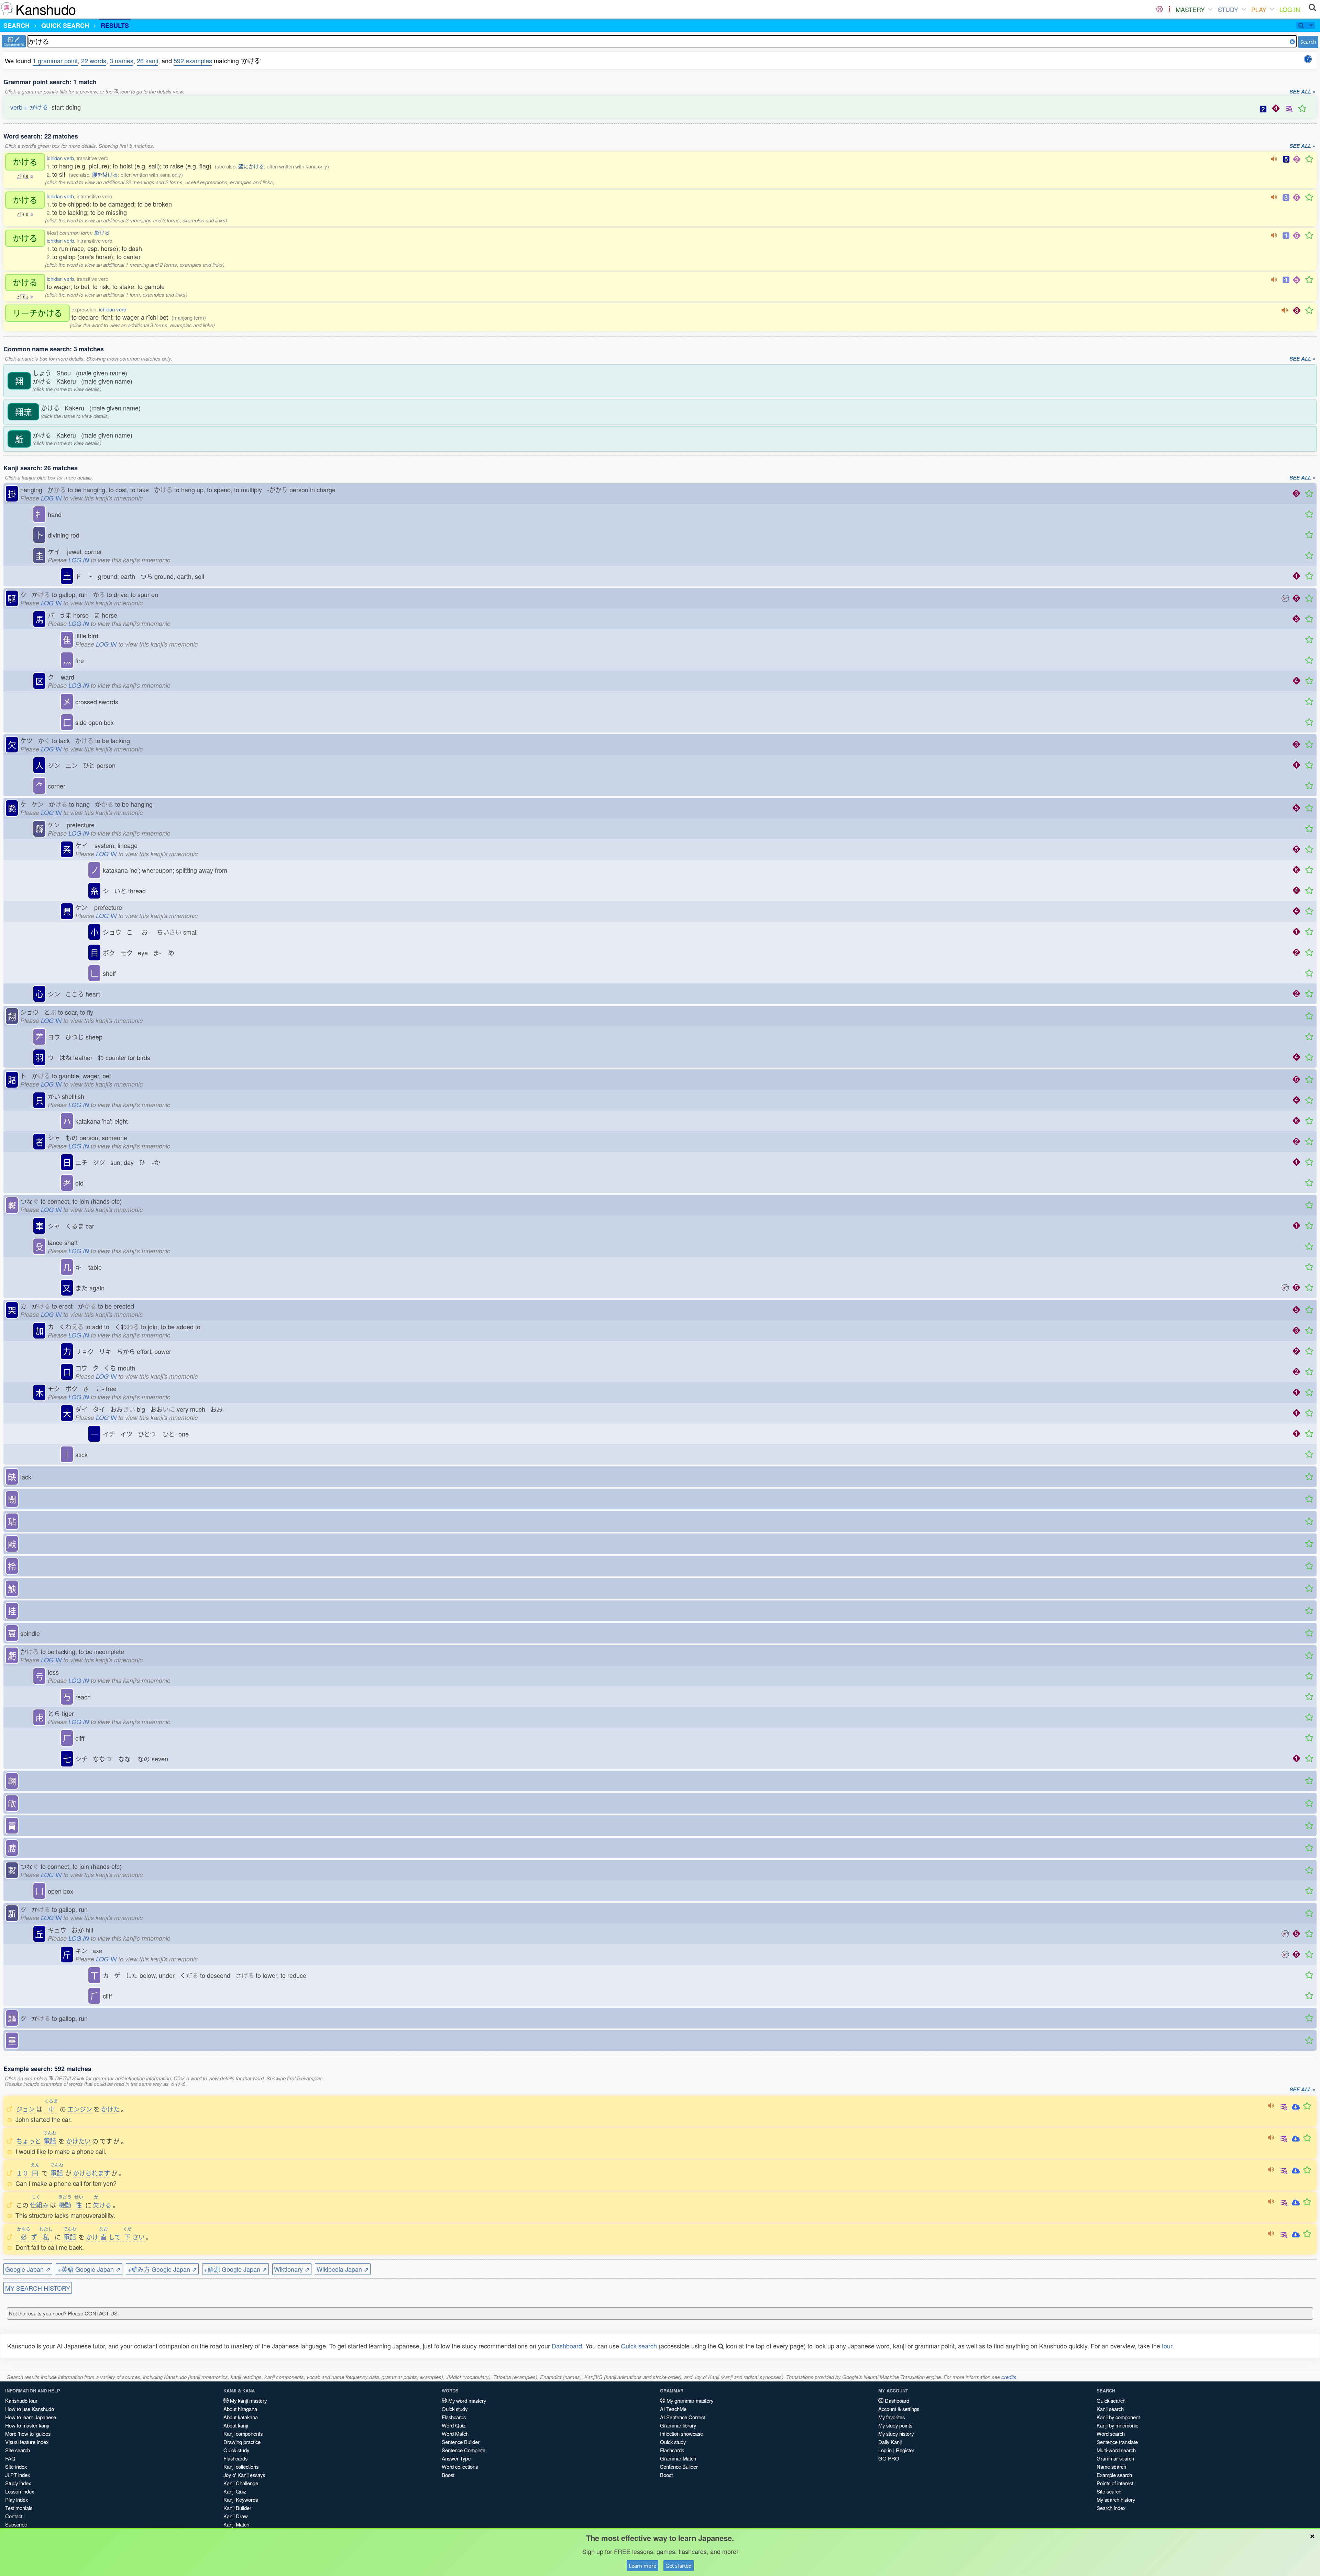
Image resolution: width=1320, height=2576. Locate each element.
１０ (22, 2173)
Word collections (460, 2467)
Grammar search (1115, 2458)
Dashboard (567, 2346)
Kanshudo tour (21, 2401)
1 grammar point (55, 60)
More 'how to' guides (28, 2434)
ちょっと (29, 2141)
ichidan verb (60, 158)
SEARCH (16, 25)
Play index (16, 2500)
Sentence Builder (461, 2442)
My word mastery (466, 2401)
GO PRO (889, 2458)
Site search (18, 2450)
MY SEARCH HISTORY (38, 2288)
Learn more (642, 2566)
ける (102, 2205)
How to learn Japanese (31, 2417)
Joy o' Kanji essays (244, 2475)
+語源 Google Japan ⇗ (235, 2269)
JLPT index (18, 2475)
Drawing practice (242, 2442)
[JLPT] (1169, 9)
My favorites (892, 2417)
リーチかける (37, 313)
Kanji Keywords (241, 2500)
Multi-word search (1116, 2450)
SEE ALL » (1302, 92)
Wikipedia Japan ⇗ (343, 2269)
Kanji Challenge (241, 2483)
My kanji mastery (248, 2401)
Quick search (639, 2346)
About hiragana (240, 2409)
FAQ (10, 2458)
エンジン (80, 2109)
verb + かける (29, 107)
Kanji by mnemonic (1117, 2425)
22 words (94, 60)
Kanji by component (1118, 2417)
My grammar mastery (689, 2401)
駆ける (102, 233)
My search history (1116, 2500)
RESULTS (115, 25)
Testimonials (19, 2508)
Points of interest (1115, 2483)
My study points (895, 2425)
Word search (1111, 2434)
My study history (896, 2434)
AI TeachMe (673, 2409)
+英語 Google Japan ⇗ (89, 2269)
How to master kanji (27, 2425)
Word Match (455, 2434)
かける (25, 162)
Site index (16, 2467)
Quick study (236, 2450)
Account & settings (899, 2409)
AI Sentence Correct (683, 2417)
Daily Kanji (890, 2442)
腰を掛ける (105, 174)
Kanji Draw (236, 2516)
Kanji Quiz (235, 2491)
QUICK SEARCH (65, 25)
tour (1167, 2346)
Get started (679, 2566)
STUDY (1228, 9)
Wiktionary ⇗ (292, 2269)
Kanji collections (241, 2467)
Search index (1111, 2508)
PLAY (1259, 9)
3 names (122, 60)
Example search (1114, 2475)
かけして (103, 2237)
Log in (885, 2450)
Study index (18, 2483)
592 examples (193, 60)
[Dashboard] (1160, 9)
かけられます (91, 2173)
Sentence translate (1117, 2442)
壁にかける (251, 166)
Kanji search (1110, 2409)
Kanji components (243, 2434)
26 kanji (147, 60)
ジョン (25, 2109)
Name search (1111, 2467)
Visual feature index (27, 2442)
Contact (14, 2516)
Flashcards (235, 2458)
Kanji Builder (237, 2508)
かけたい (78, 2141)
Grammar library (678, 2425)
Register (905, 2450)
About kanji (236, 2425)
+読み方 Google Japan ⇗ (162, 2269)
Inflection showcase (681, 2434)
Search (1308, 42)
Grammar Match (678, 2458)
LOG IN (1290, 9)
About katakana (241, 2417)
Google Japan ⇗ (28, 2269)
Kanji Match (236, 2524)
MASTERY (1190, 9)
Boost (448, 2475)
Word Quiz (454, 2425)
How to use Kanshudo (30, 2409)
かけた (110, 2109)
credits (1009, 2377)
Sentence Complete (464, 2450)
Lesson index (20, 2491)
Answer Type (456, 2458)
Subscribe (16, 2524)
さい (134, 2237)
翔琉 (23, 412)
